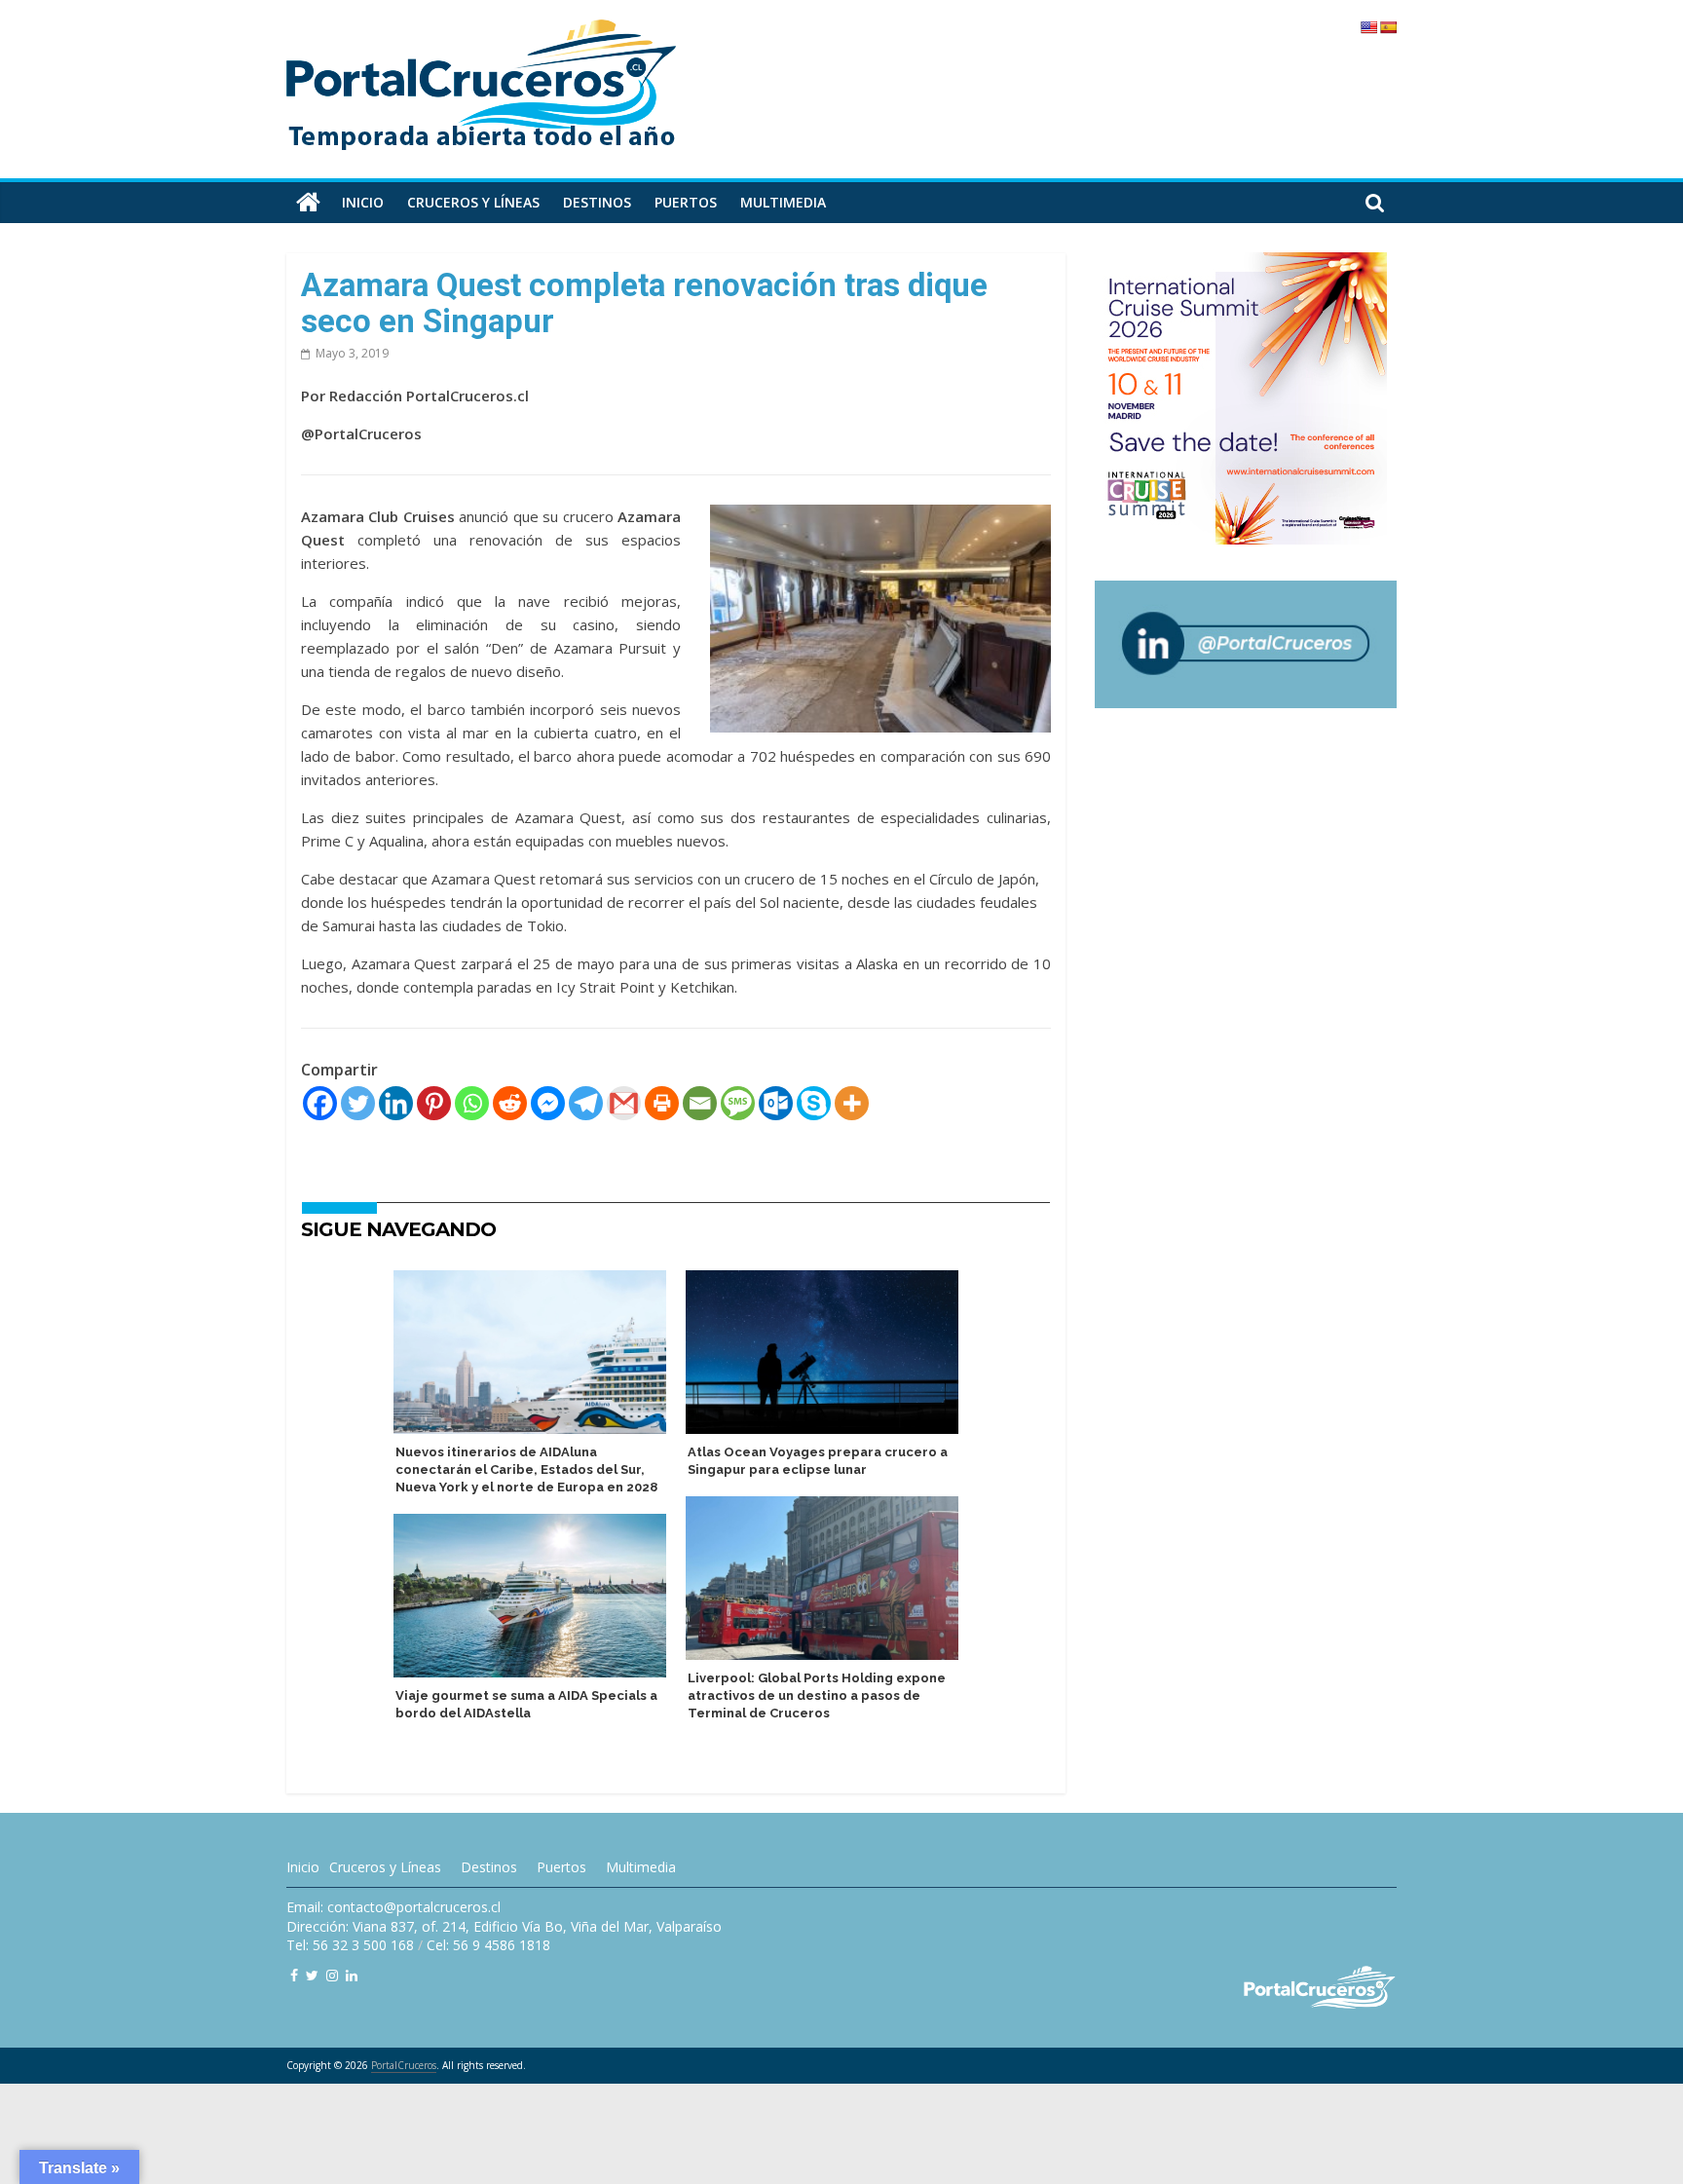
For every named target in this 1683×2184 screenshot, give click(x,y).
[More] (852, 1103)
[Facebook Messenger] (548, 1103)
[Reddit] (510, 1103)
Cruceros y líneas (473, 202)
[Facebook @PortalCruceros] (294, 1975)
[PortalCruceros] (308, 203)
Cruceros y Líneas (385, 1867)
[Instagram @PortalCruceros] (332, 1975)
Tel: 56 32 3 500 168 (350, 1945)
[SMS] (738, 1103)
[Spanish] (1388, 27)
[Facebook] (320, 1103)
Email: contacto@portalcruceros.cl (393, 1907)
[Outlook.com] (776, 1103)
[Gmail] (624, 1103)
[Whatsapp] (472, 1103)
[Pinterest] (434, 1103)
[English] (1368, 27)
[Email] (700, 1103)
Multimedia (783, 202)
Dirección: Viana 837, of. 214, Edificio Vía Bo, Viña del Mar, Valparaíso (504, 1926)
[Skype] (814, 1103)
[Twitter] (358, 1103)
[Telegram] (586, 1103)
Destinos (597, 202)
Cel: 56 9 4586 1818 (488, 1945)
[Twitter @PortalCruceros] (312, 1975)
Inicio (363, 202)
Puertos (686, 202)
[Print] (662, 1103)
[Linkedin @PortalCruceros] (352, 1975)
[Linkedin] (396, 1103)
